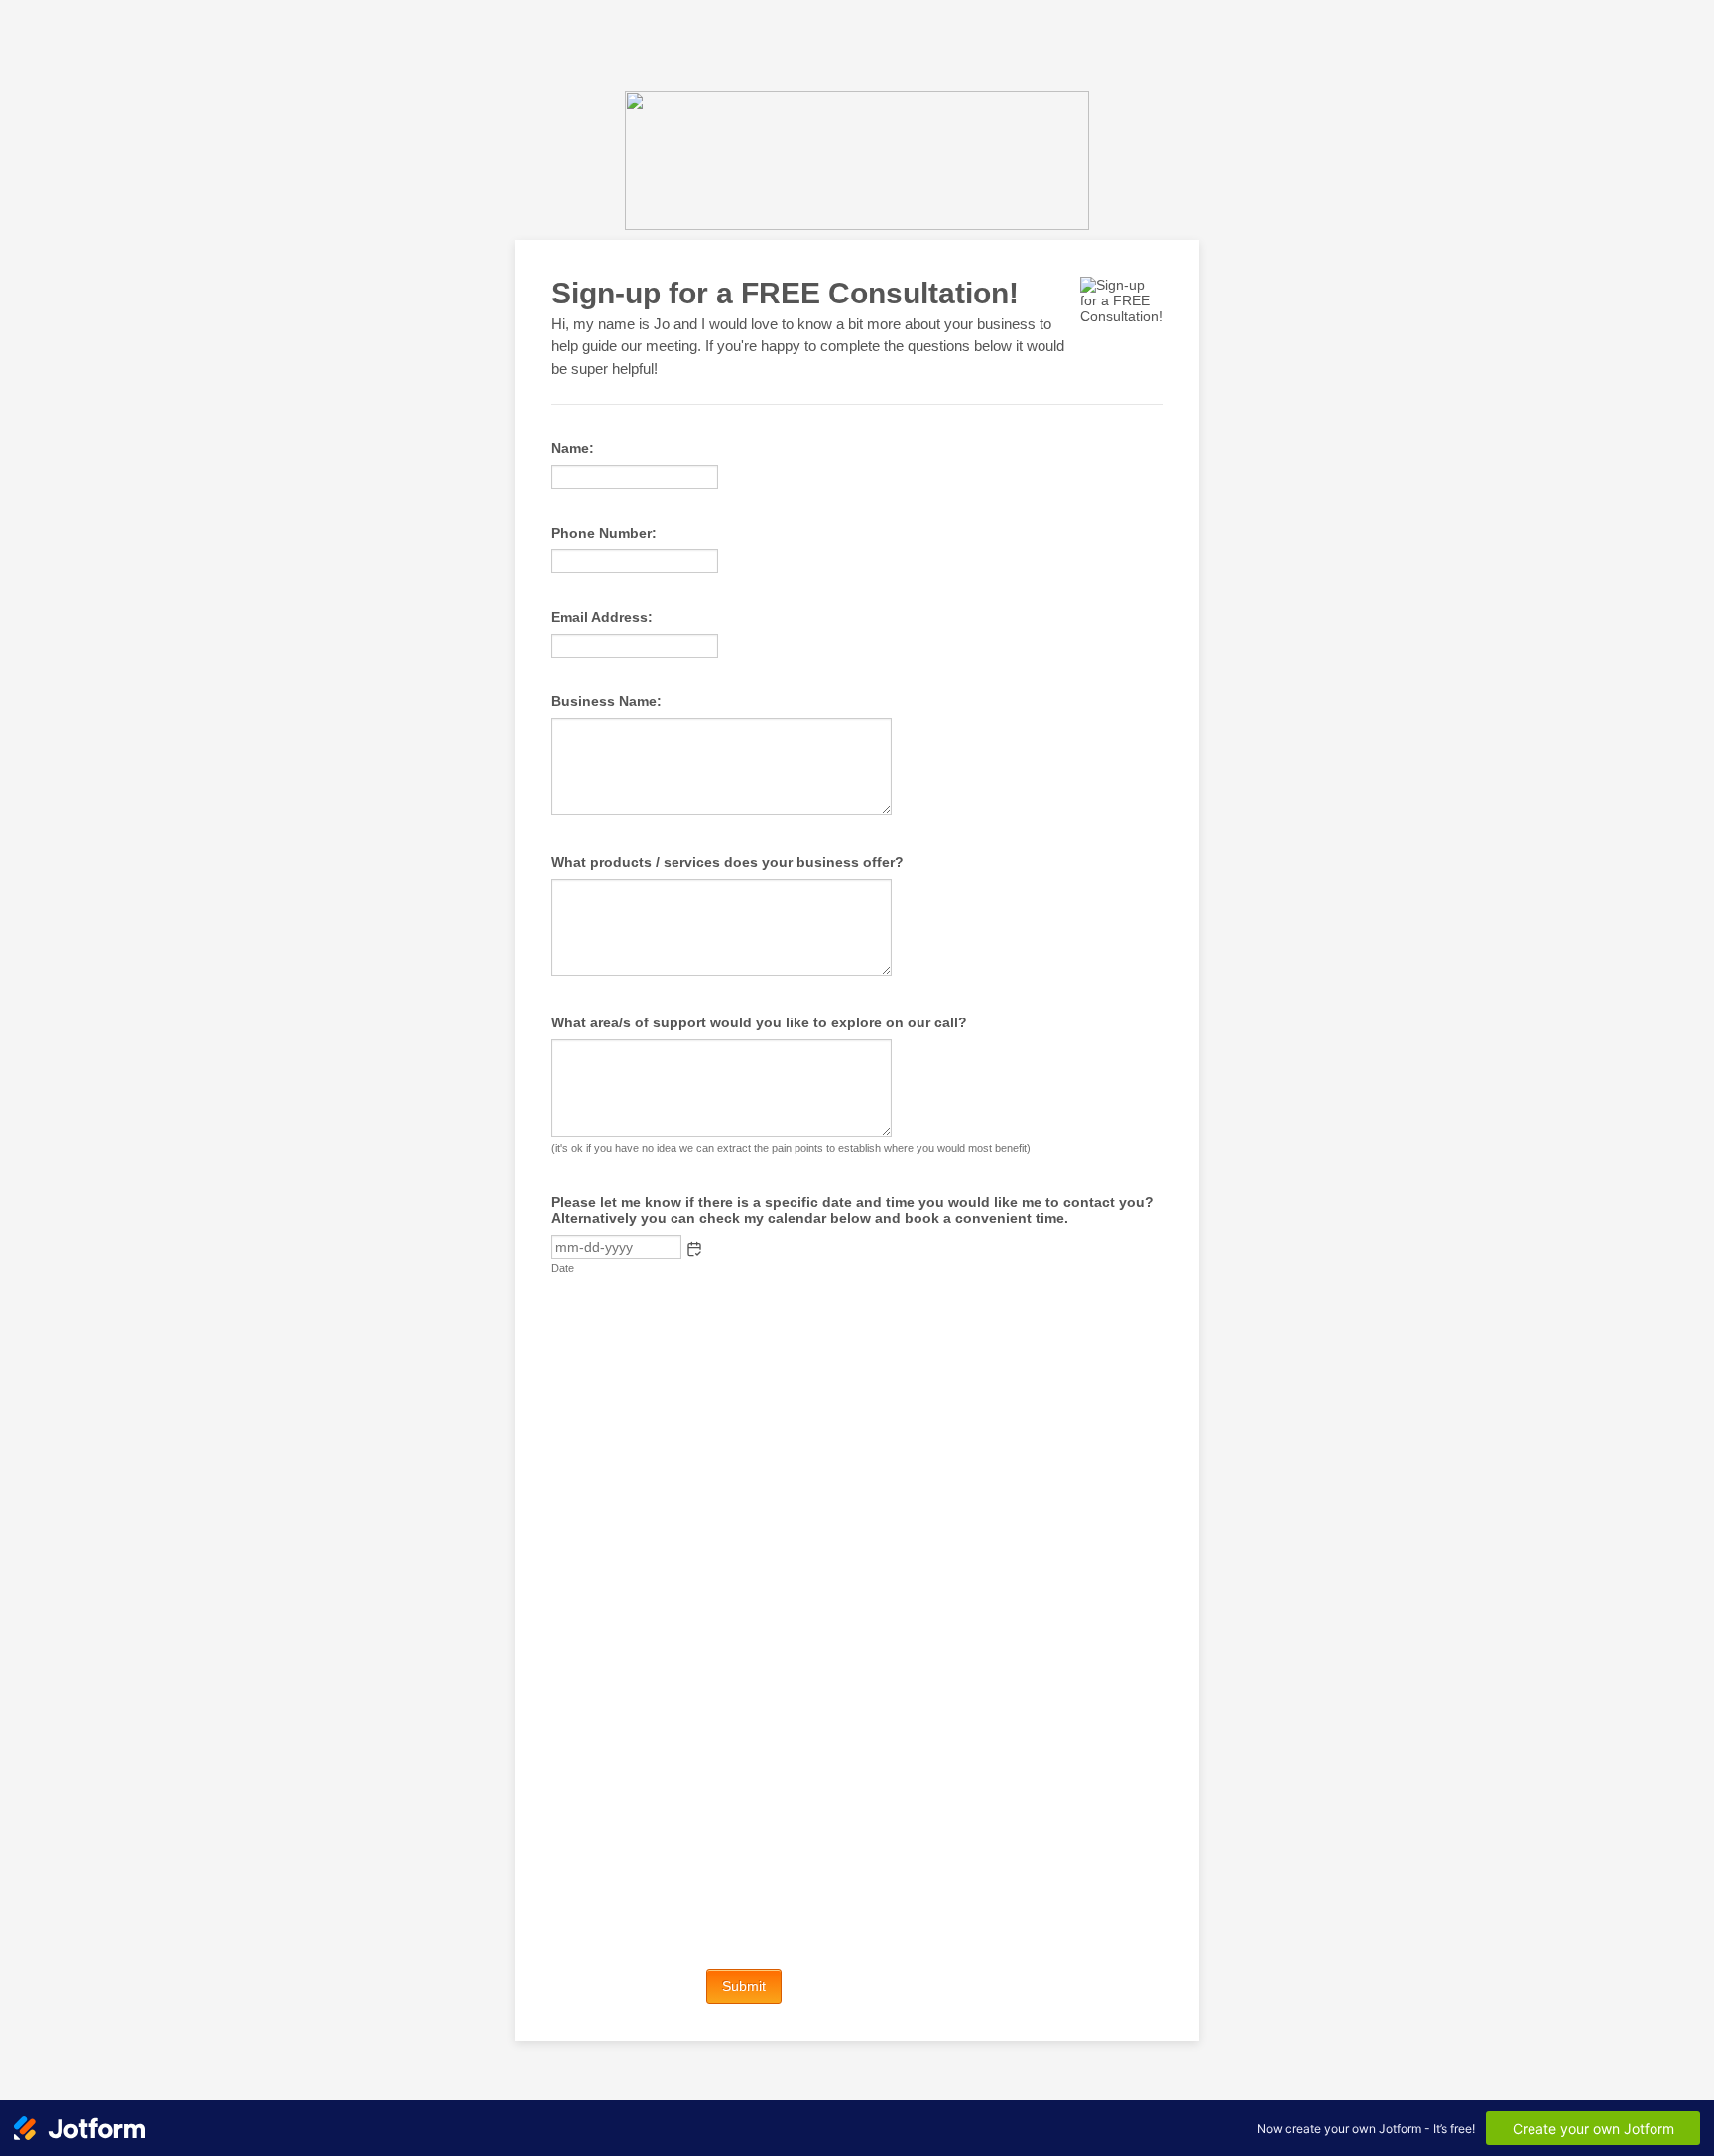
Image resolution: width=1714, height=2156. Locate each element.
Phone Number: (604, 533)
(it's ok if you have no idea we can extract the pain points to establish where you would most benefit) (791, 1148)
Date (563, 1268)
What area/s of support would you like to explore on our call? (759, 1022)
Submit (744, 1986)
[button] (694, 1249)
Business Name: (607, 701)
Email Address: (602, 617)
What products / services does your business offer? (728, 862)
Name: (573, 448)
